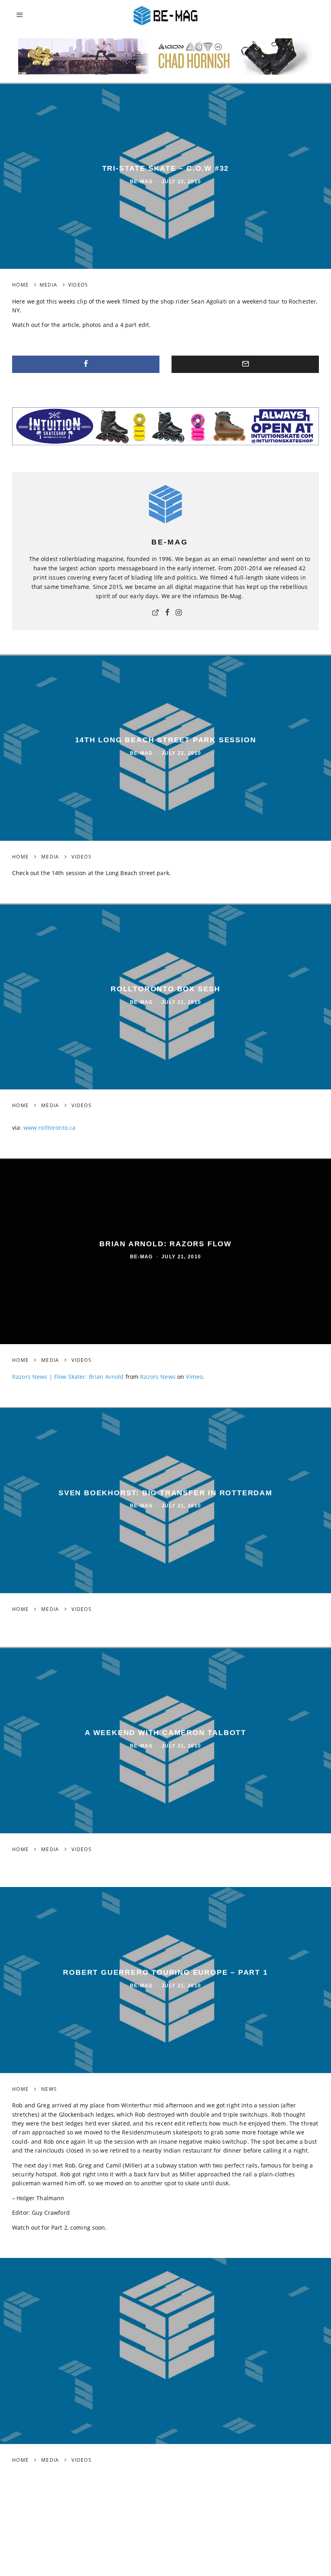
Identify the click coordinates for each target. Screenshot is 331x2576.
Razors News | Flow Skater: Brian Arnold (68, 1377)
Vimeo (194, 1377)
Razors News (158, 1377)
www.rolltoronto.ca (50, 1128)
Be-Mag (141, 182)
